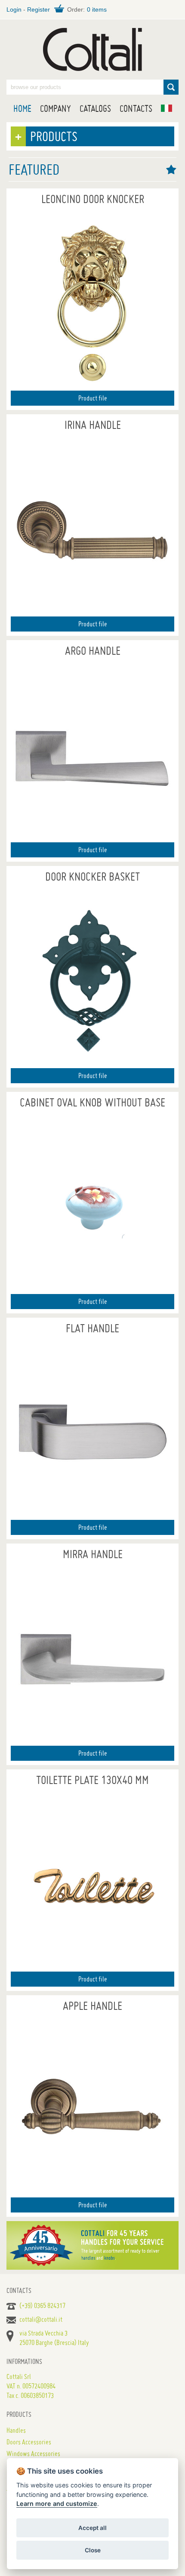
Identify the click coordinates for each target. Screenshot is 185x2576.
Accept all (92, 2528)
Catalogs (95, 108)
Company (55, 108)
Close (93, 2550)
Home (22, 108)
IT (166, 108)
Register (39, 9)
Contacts (136, 108)
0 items (97, 9)
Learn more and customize (57, 2504)
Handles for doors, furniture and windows (92, 49)
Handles (16, 2430)
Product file (93, 398)
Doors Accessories (29, 2442)
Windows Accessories (33, 2453)
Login (14, 9)
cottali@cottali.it (41, 2319)
